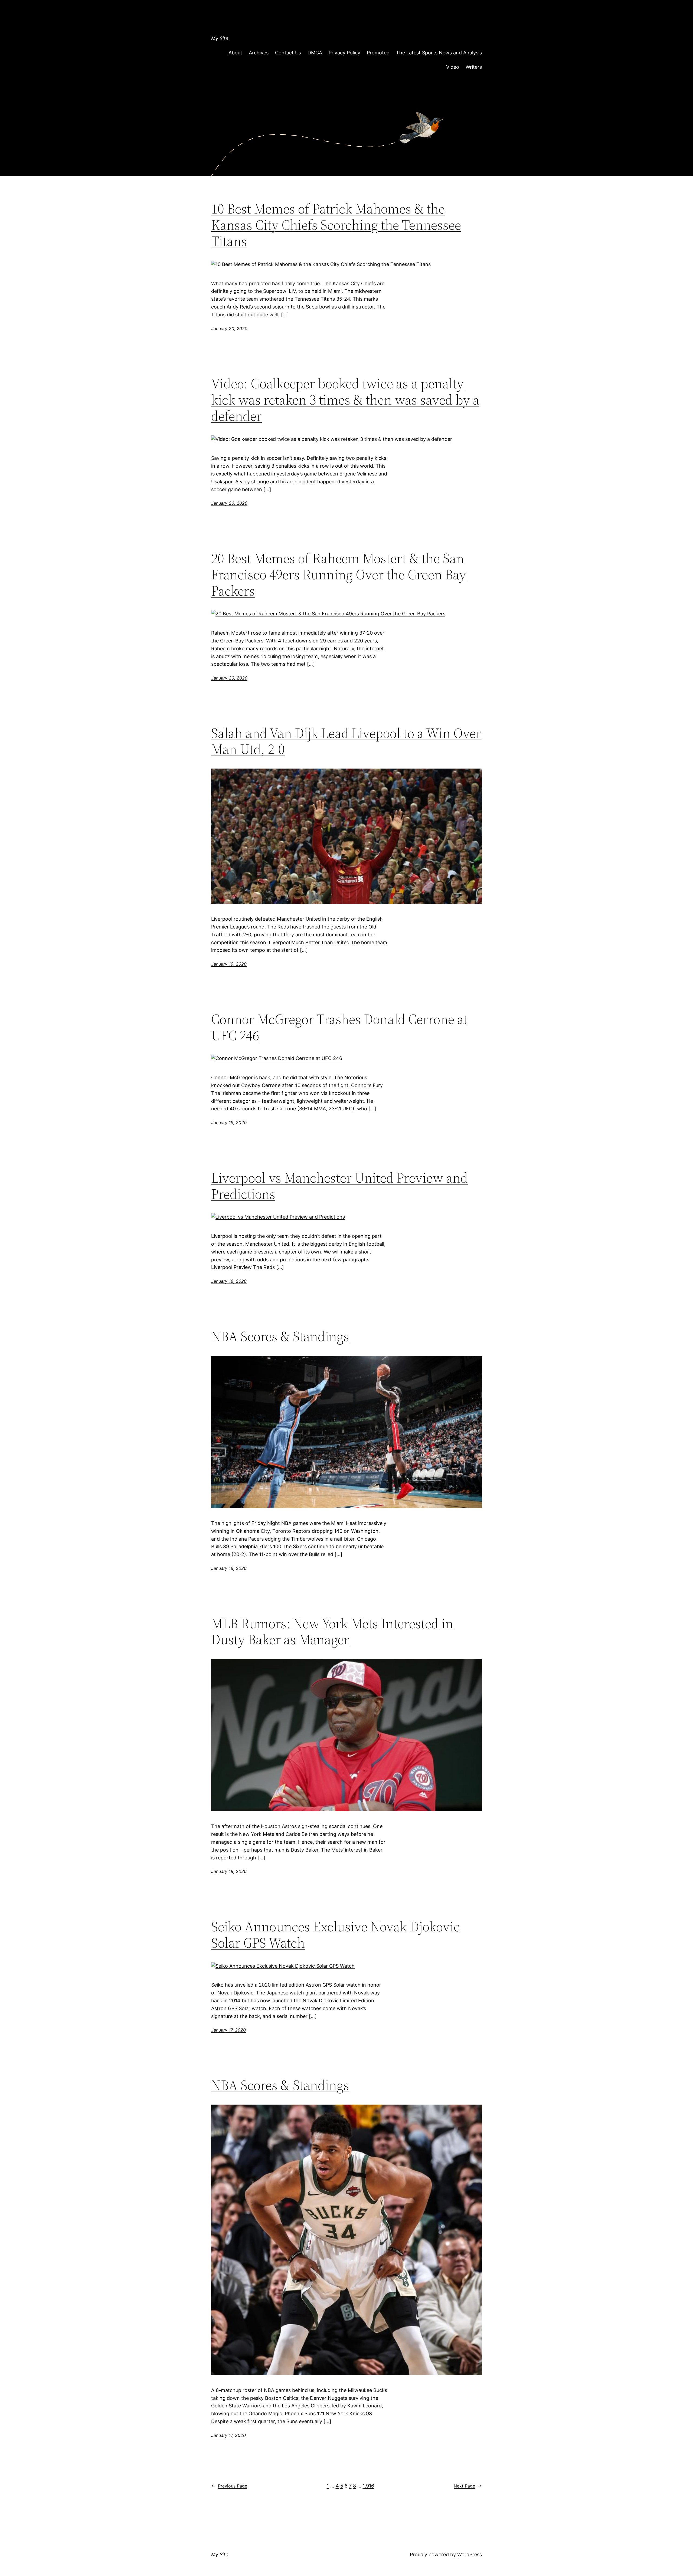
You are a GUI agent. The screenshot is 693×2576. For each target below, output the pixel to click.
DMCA (315, 53)
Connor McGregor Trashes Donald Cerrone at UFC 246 (339, 1027)
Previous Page (229, 2486)
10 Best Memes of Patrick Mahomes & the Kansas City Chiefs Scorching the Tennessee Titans (336, 225)
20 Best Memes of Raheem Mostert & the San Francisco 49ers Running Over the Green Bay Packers (339, 574)
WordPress (470, 2554)
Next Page (468, 2486)
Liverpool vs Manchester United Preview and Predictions (339, 1186)
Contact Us (288, 53)
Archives (259, 53)
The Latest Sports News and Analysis (439, 53)
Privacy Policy (344, 53)
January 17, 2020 (228, 2030)
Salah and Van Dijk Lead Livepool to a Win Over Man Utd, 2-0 (346, 741)
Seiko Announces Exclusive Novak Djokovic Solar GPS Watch (336, 1935)
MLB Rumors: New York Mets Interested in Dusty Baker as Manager (332, 1632)
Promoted (378, 53)
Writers (474, 67)
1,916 (368, 2486)
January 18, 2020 (229, 1281)
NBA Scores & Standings (280, 1336)
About (235, 53)
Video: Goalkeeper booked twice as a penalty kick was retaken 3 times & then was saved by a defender (345, 400)
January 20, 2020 (229, 329)
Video (453, 67)
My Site (220, 38)
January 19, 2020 (229, 964)
